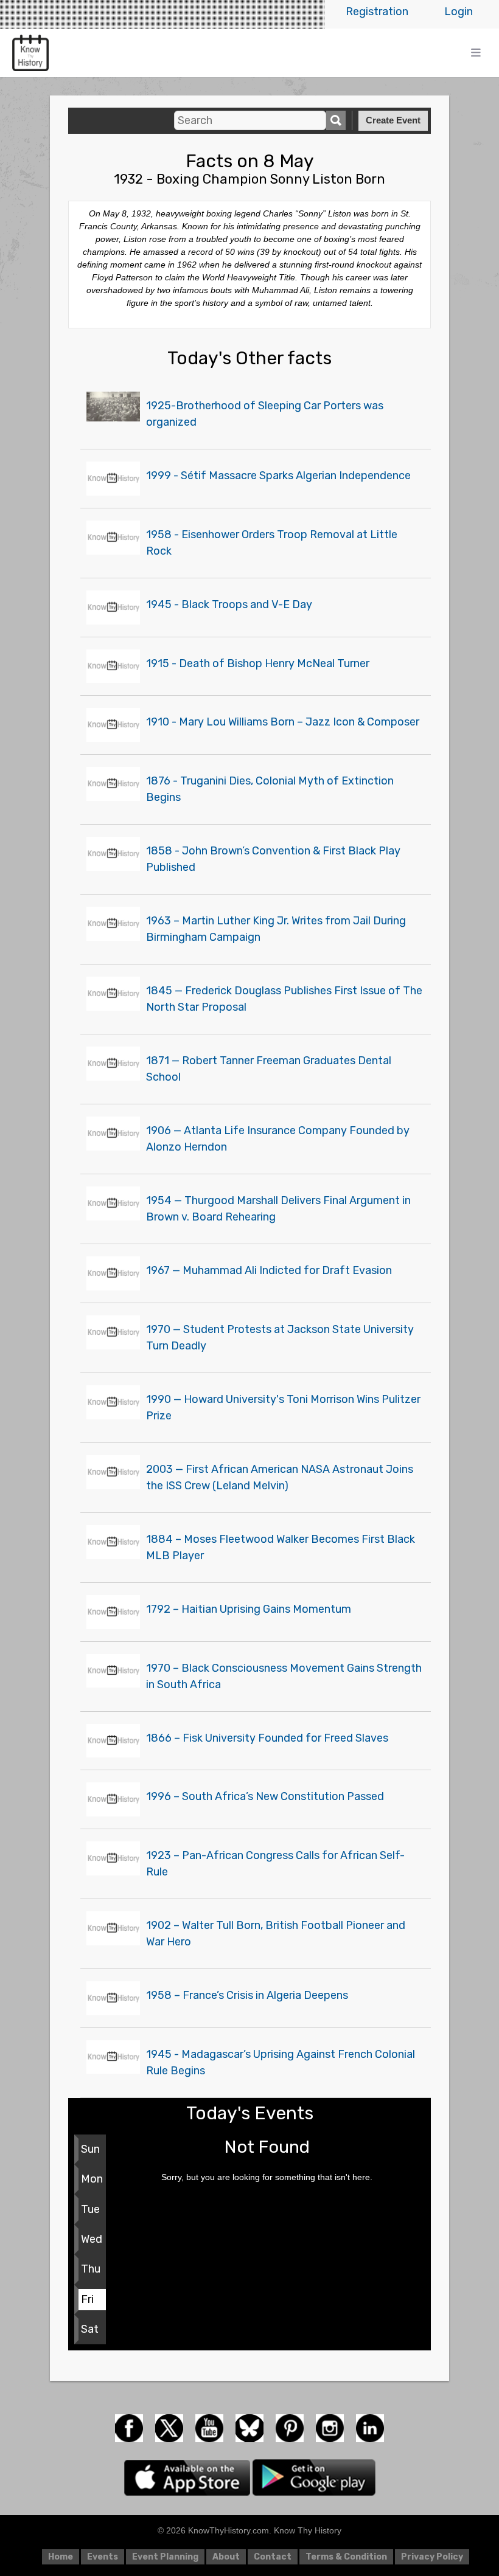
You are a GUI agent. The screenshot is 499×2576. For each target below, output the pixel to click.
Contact (273, 2557)
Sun (90, 2149)
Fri (87, 2299)
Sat (90, 2329)
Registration (377, 12)
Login (459, 12)
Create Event (393, 120)
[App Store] (188, 2477)
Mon (92, 2179)
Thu (91, 2269)
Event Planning (165, 2557)
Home (61, 2557)
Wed (92, 2239)
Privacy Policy (432, 2557)
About (226, 2557)
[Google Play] (314, 2477)
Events (103, 2557)
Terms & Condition (346, 2557)
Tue (90, 2209)
